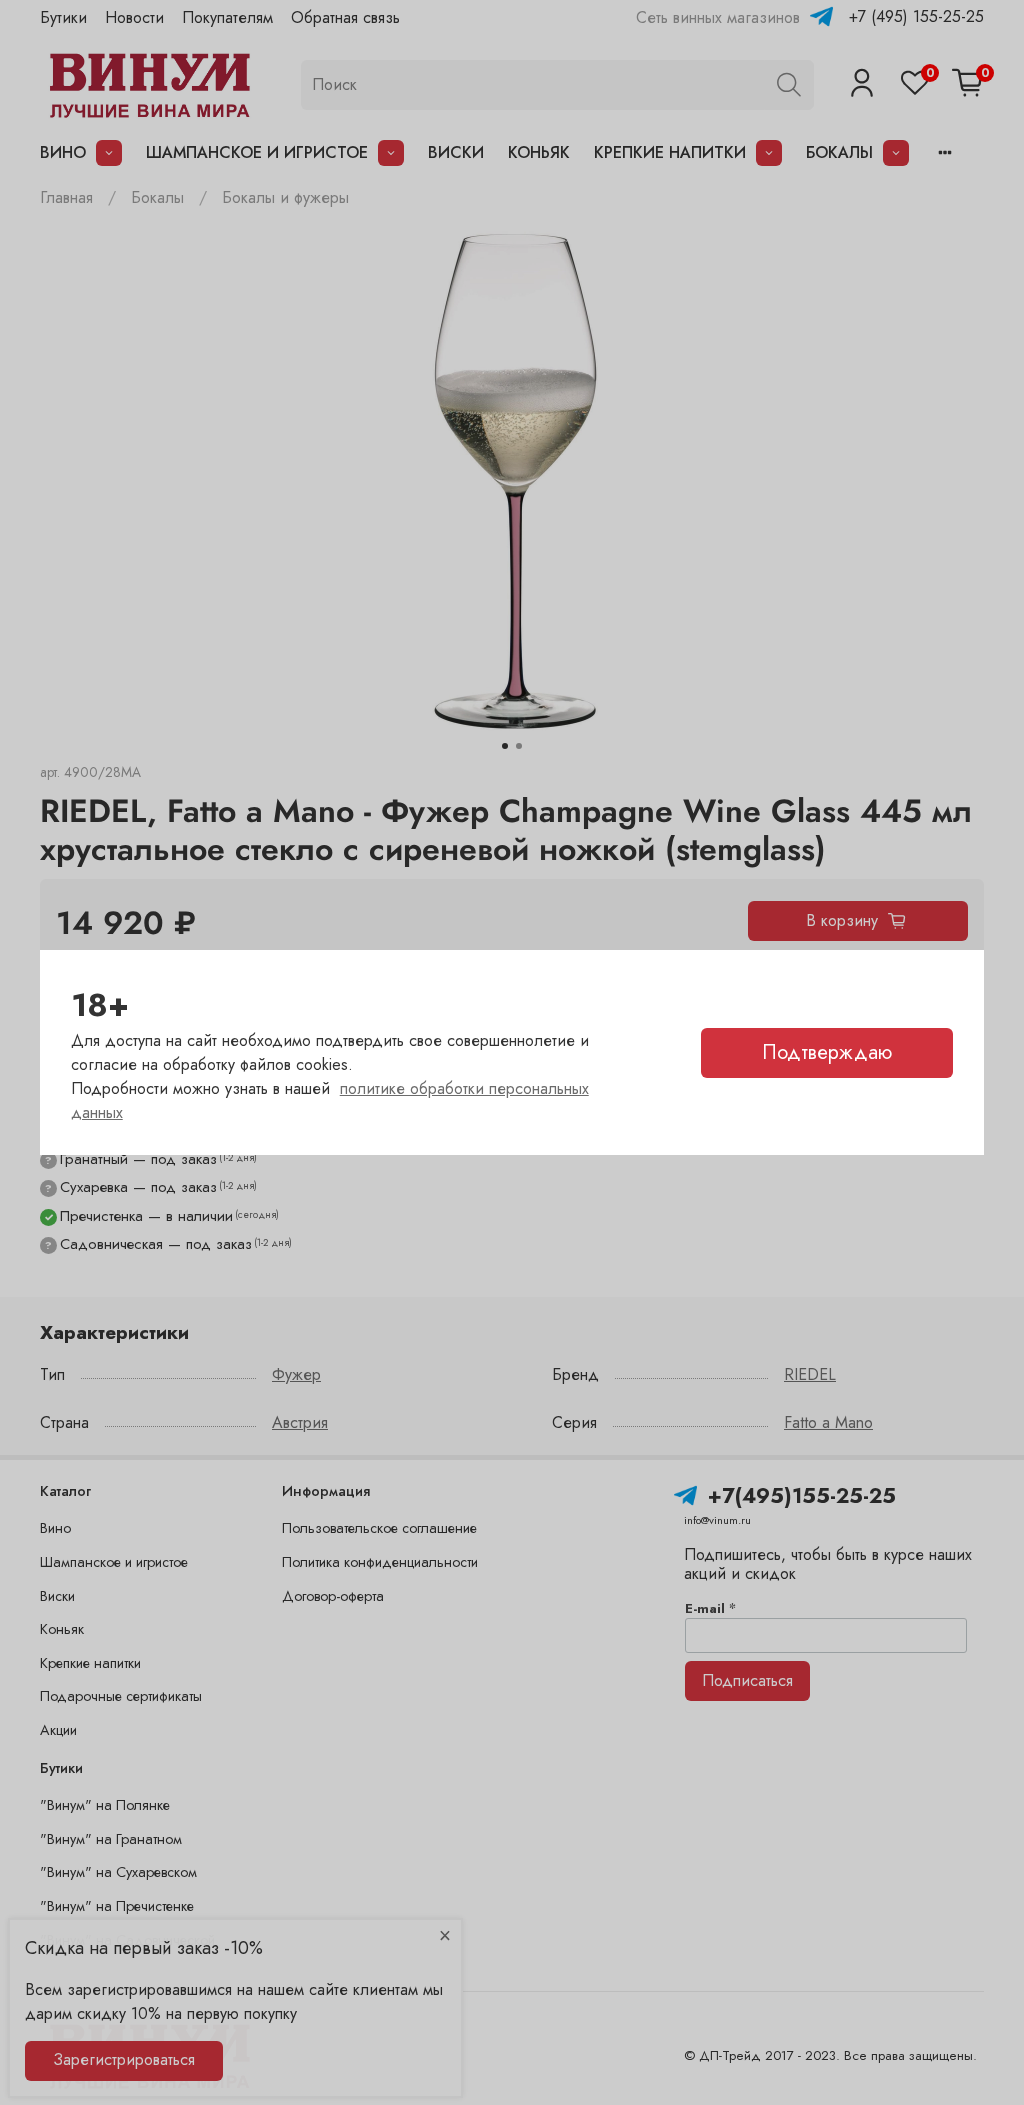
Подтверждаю (827, 1052)
